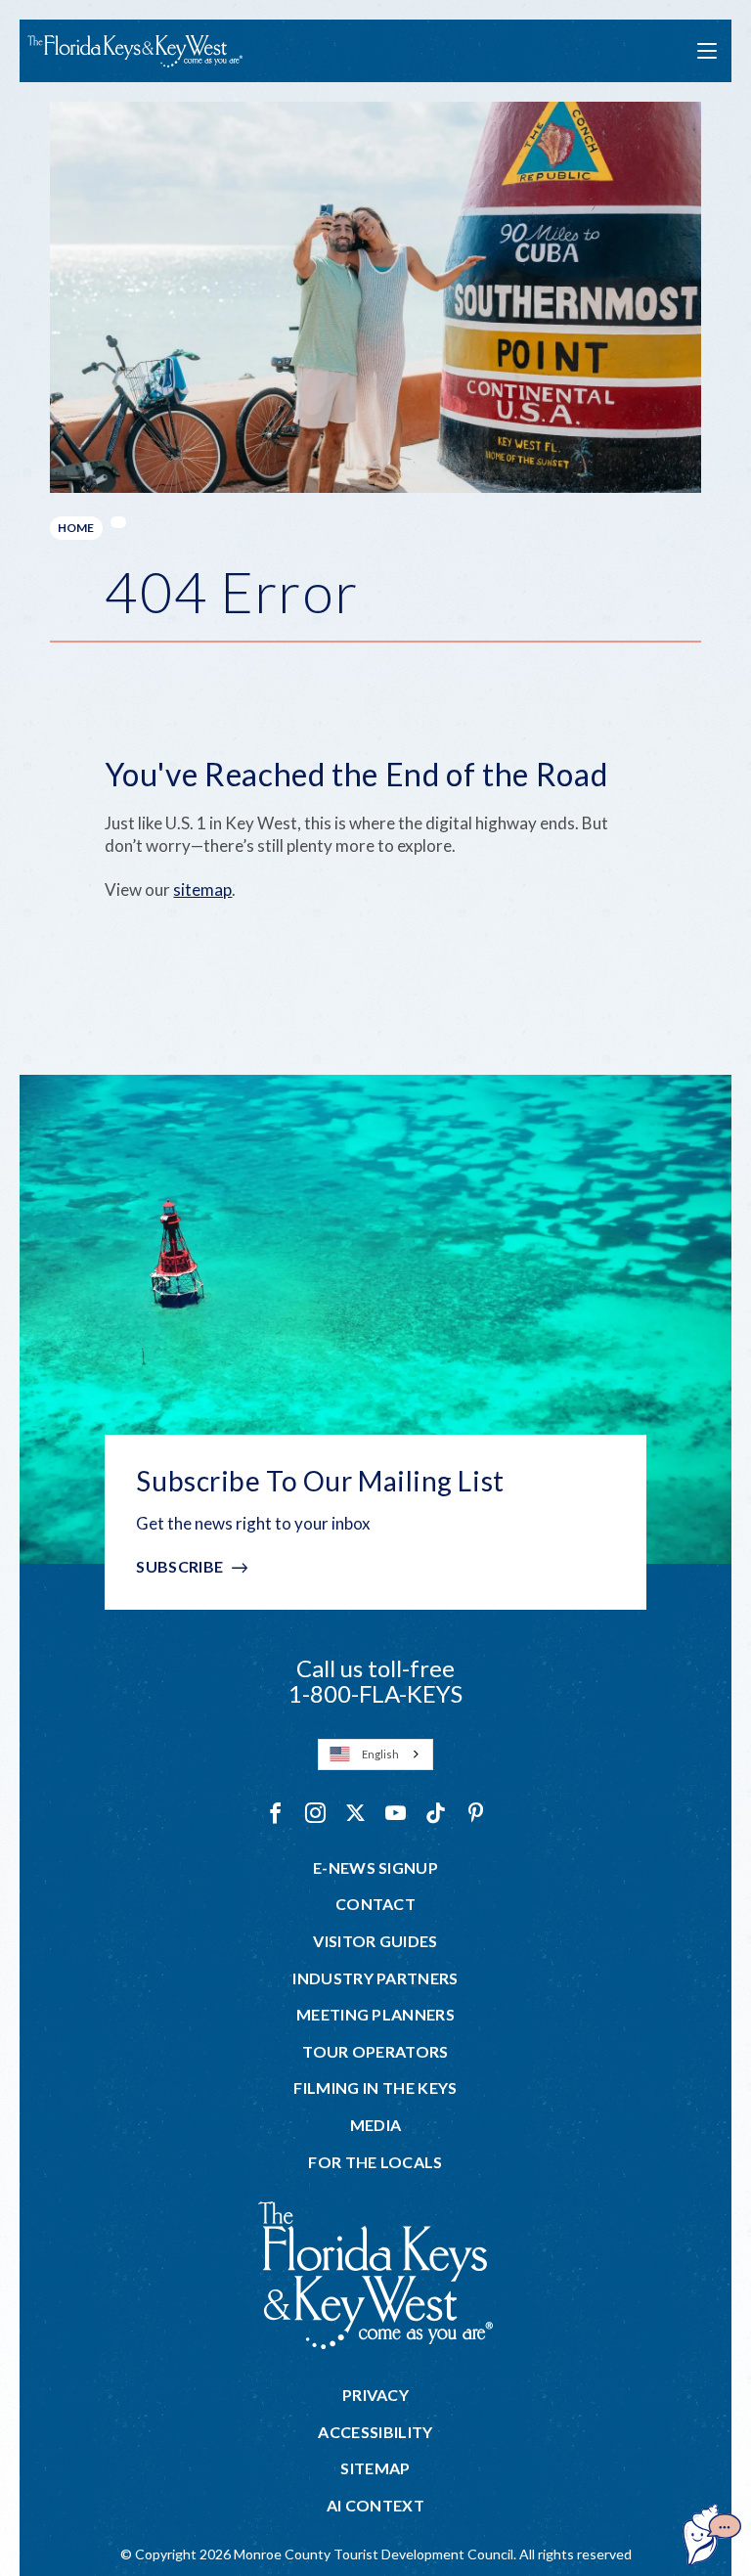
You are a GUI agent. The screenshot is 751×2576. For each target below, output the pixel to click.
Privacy (375, 2395)
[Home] (135, 51)
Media (376, 2125)
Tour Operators (375, 2052)
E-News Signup (375, 1868)
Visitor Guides (375, 1941)
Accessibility (375, 2432)
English (380, 1754)
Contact (375, 1904)
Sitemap (375, 2468)
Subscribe (179, 1566)
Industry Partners (375, 1978)
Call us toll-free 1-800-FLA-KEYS (375, 1681)
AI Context (375, 2506)
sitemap (202, 889)
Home (76, 528)
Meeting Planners (375, 2015)
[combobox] (375, 1754)
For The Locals (375, 2162)
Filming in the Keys (375, 2088)
